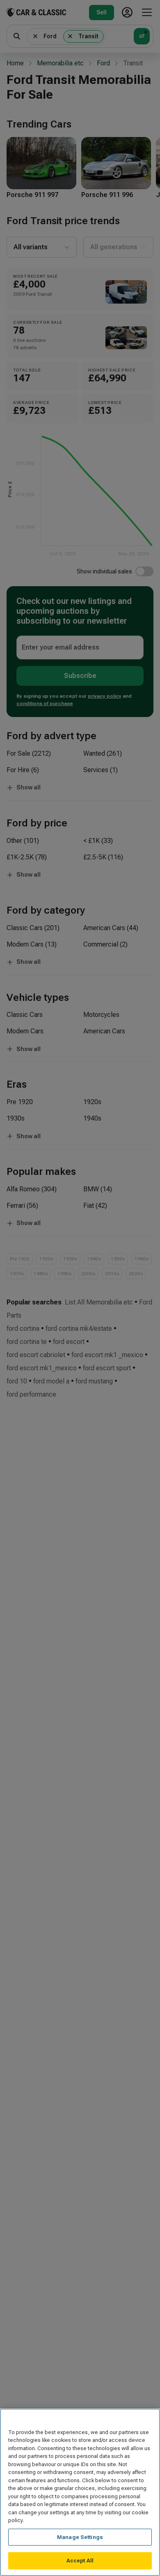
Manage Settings (80, 2537)
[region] (80, 2492)
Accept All (80, 2561)
